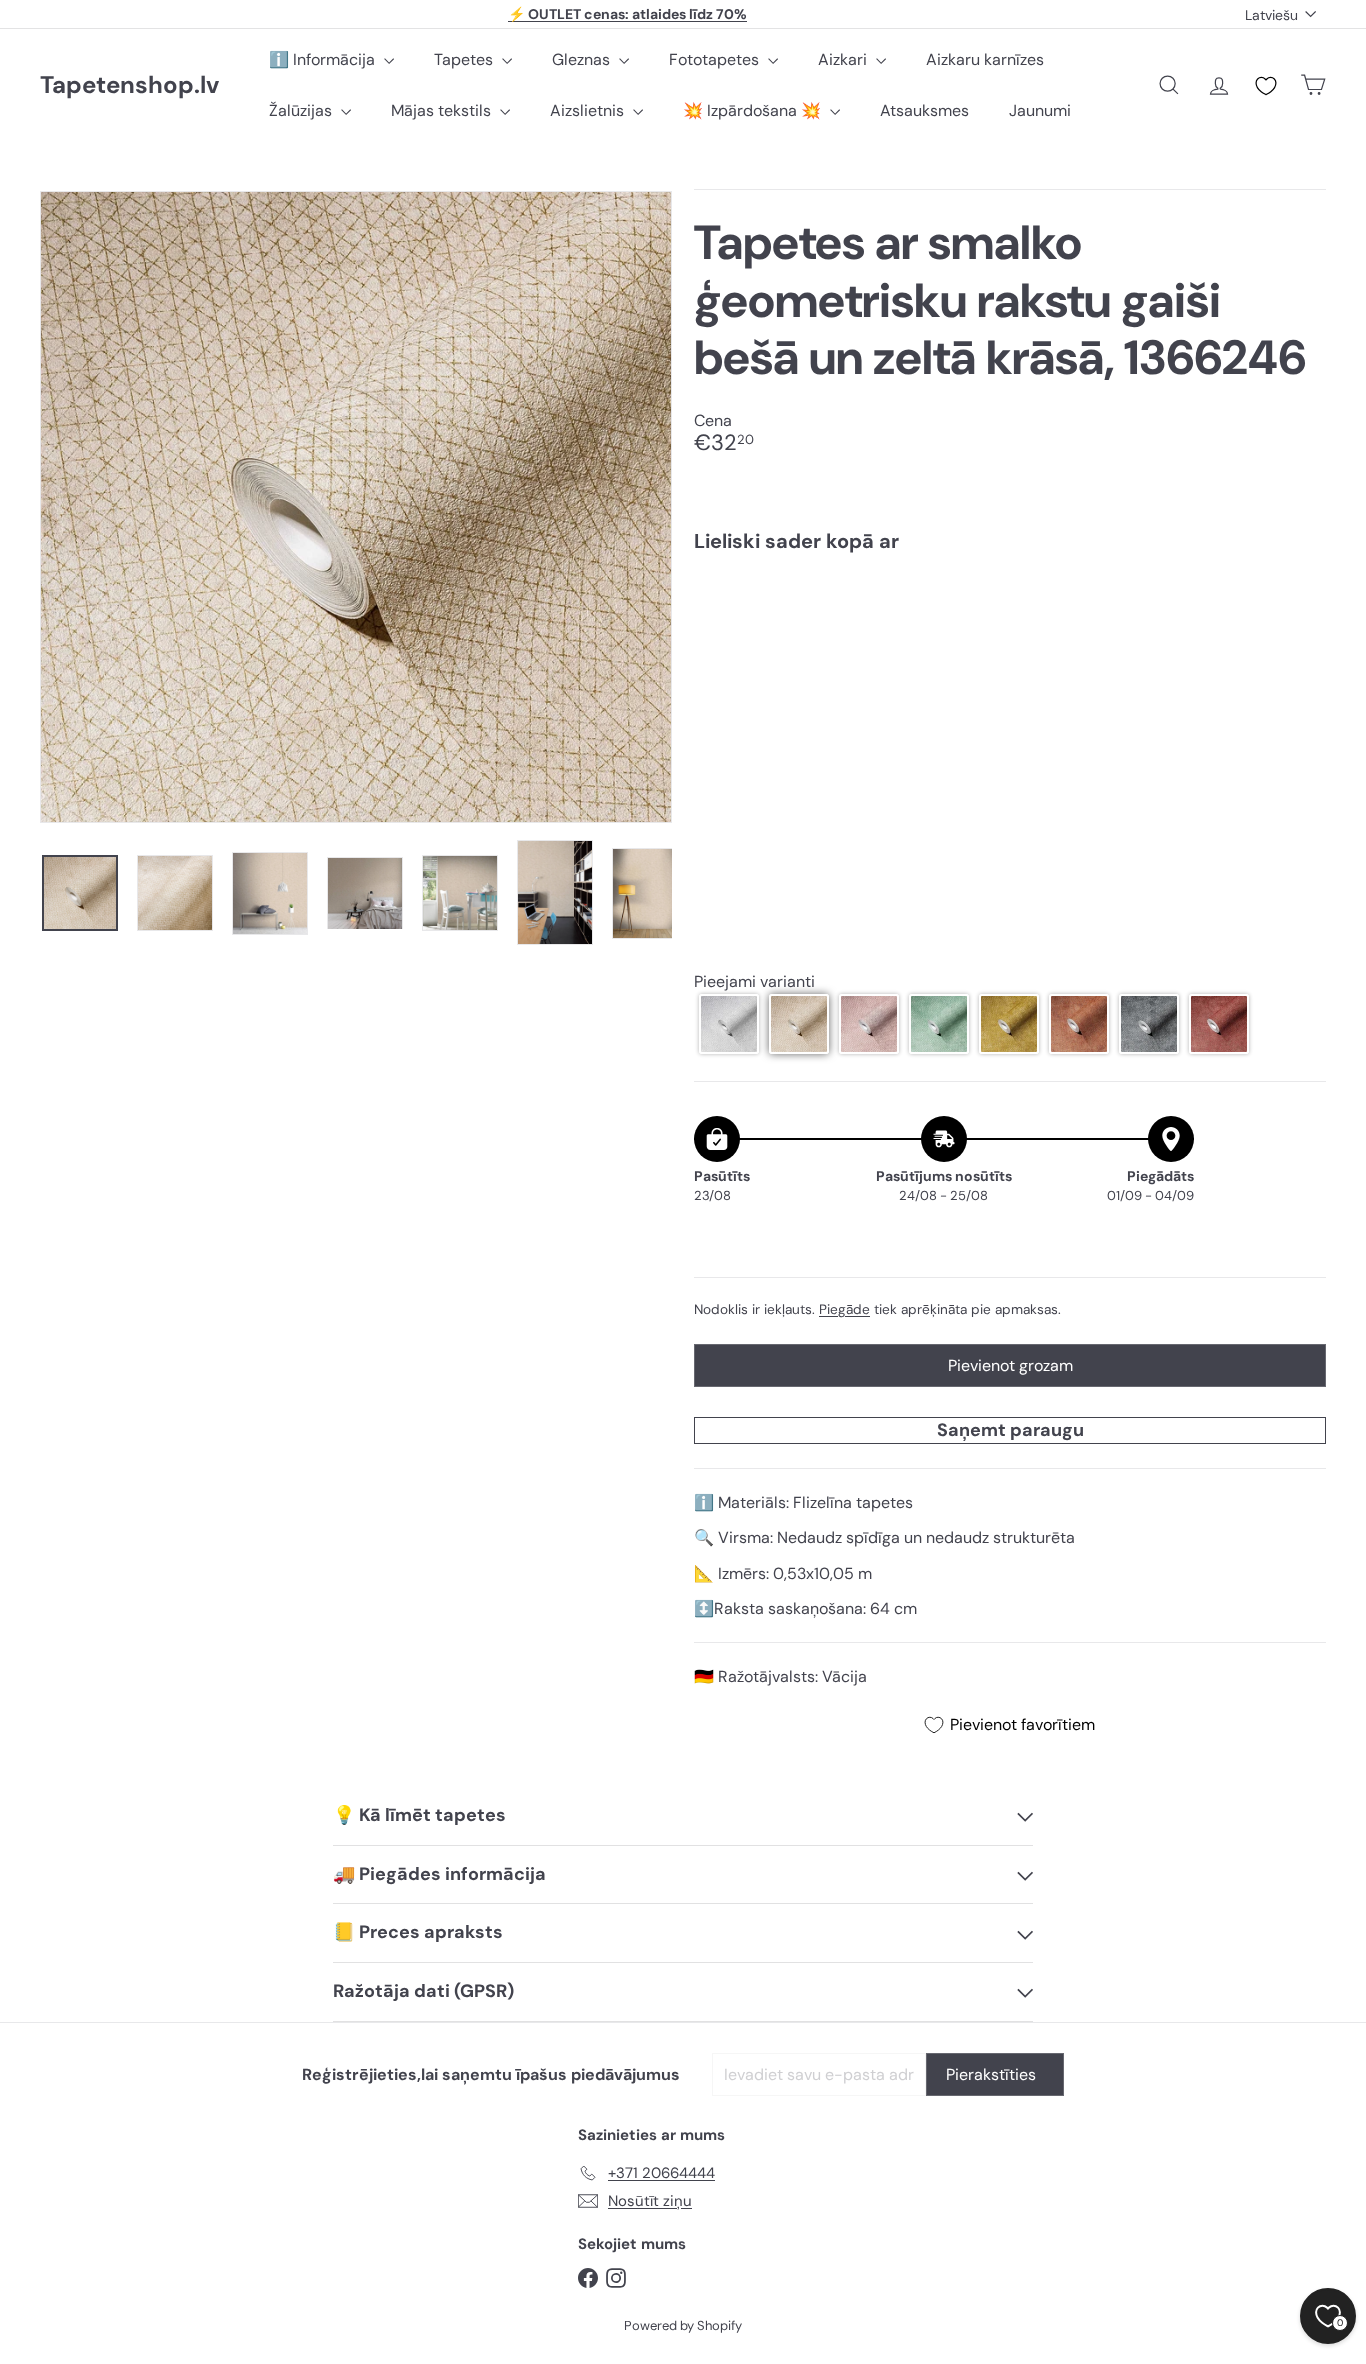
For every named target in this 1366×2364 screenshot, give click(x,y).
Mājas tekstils (443, 110)
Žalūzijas (302, 110)
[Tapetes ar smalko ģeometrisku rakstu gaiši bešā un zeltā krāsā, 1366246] (1010, 639)
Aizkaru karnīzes (985, 59)
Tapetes (465, 59)
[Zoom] (356, 507)
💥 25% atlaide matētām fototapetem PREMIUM (628, 20)
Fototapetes (716, 59)
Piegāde (844, 1309)
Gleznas (583, 59)
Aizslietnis (589, 110)
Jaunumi (1040, 110)
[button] (729, 1024)
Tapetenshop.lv (129, 85)
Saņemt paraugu (1010, 1430)
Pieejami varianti (754, 981)
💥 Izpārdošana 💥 (754, 110)
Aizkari (844, 59)
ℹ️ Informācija (324, 59)
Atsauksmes (924, 110)
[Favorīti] (1266, 86)
